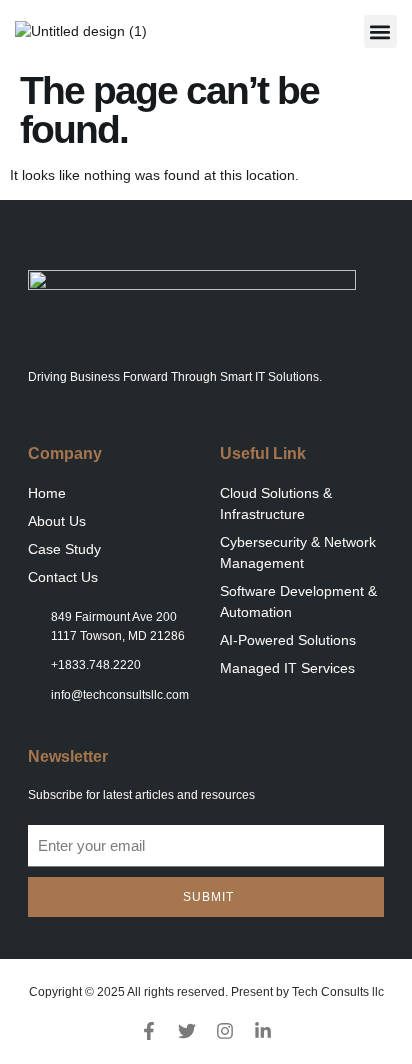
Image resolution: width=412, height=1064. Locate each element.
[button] (380, 31)
